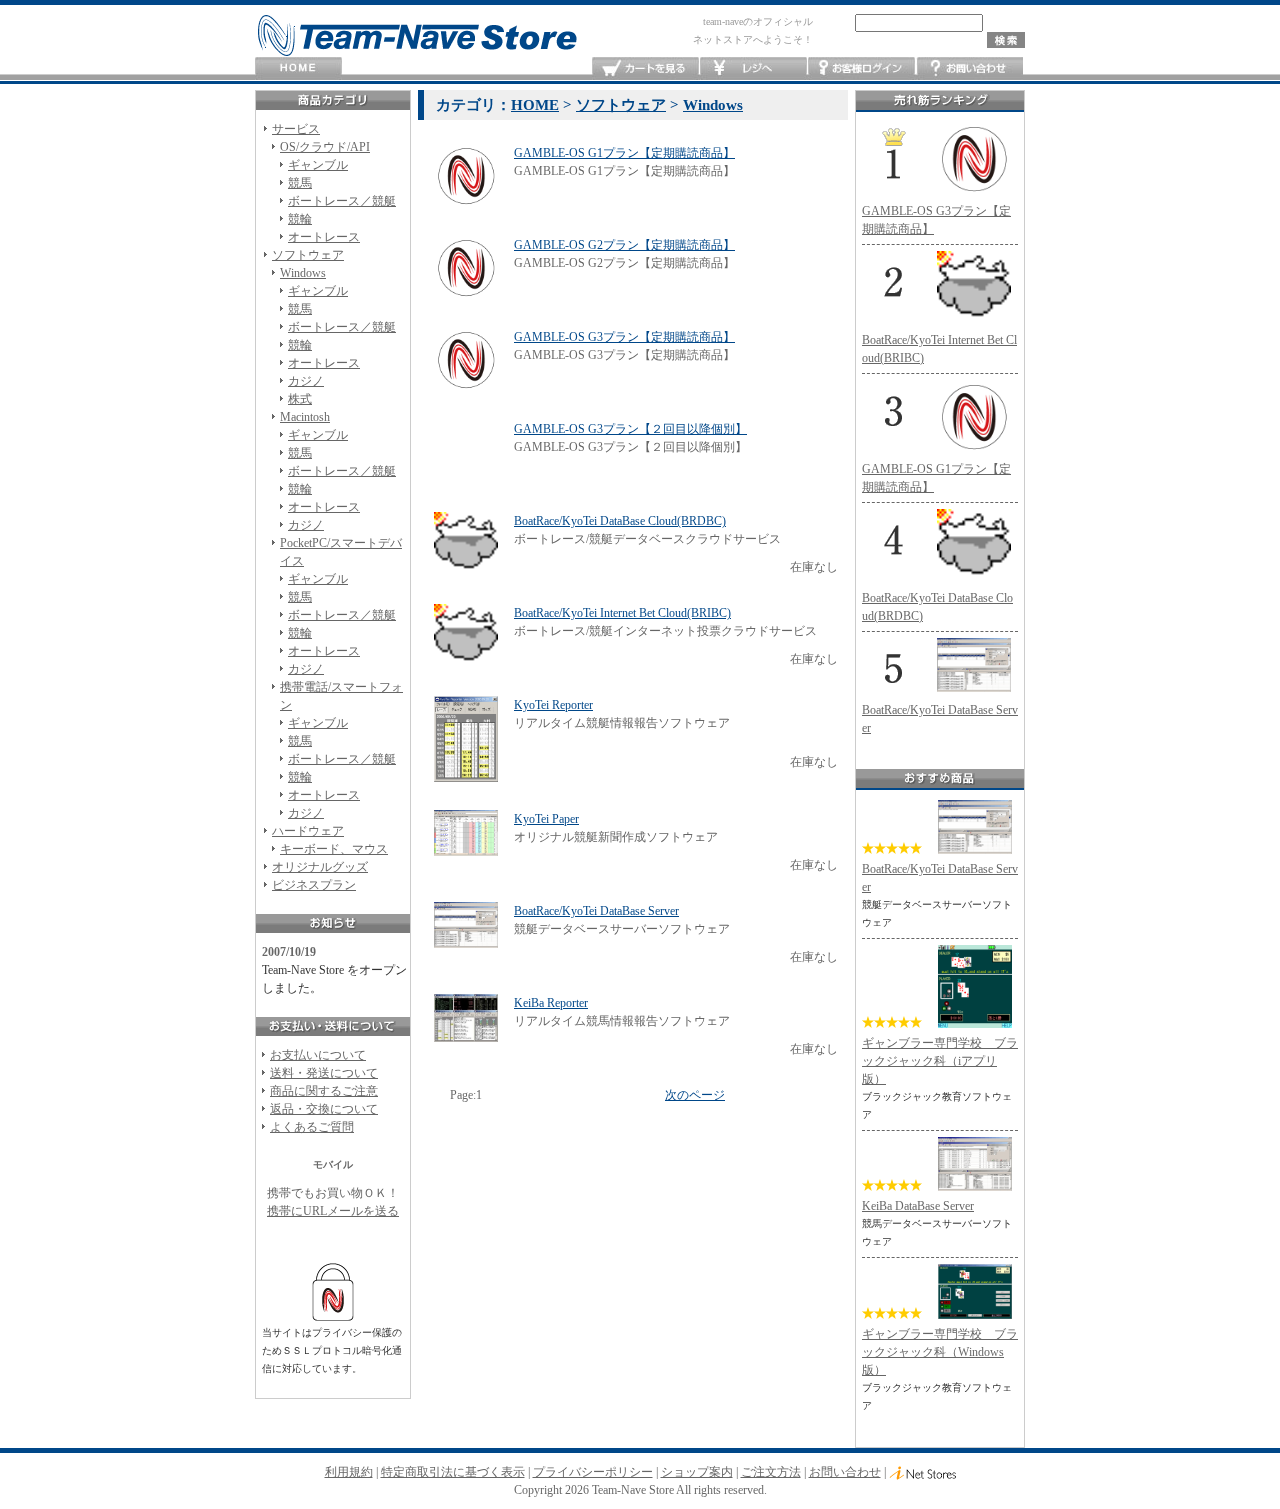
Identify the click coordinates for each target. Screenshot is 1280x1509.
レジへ (753, 68)
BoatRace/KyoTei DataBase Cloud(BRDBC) (620, 521)
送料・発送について (324, 1073)
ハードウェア (308, 831)
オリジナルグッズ (320, 867)
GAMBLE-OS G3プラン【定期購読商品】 (624, 337)
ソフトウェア (308, 255)
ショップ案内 (697, 1472)
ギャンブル (318, 165)
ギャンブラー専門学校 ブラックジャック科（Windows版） (940, 1352)
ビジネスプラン (314, 885)
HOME (298, 68)
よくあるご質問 (312, 1127)
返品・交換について (324, 1109)
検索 (1006, 40)
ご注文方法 (771, 1472)
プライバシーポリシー (593, 1472)
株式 (300, 399)
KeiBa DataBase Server (918, 1206)
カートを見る (645, 68)
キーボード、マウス (334, 849)
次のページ (695, 1095)
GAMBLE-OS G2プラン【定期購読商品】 (624, 245)
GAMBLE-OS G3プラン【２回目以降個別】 (630, 429)
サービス (296, 129)
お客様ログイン (861, 68)
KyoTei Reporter (553, 705)
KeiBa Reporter (551, 1003)
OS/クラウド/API (325, 147)
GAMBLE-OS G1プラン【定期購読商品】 (624, 153)
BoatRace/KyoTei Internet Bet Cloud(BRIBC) (622, 613)
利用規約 (349, 1472)
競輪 (300, 219)
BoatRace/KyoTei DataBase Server (596, 911)
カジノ (306, 381)
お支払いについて (318, 1055)
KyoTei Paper (546, 819)
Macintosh (305, 417)
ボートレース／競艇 (342, 201)
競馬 (300, 183)
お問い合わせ (969, 68)
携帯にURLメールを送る (333, 1211)
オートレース (324, 237)
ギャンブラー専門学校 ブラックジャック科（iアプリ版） (940, 1061)
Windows (303, 273)
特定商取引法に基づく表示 (453, 1472)
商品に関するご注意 (324, 1091)
